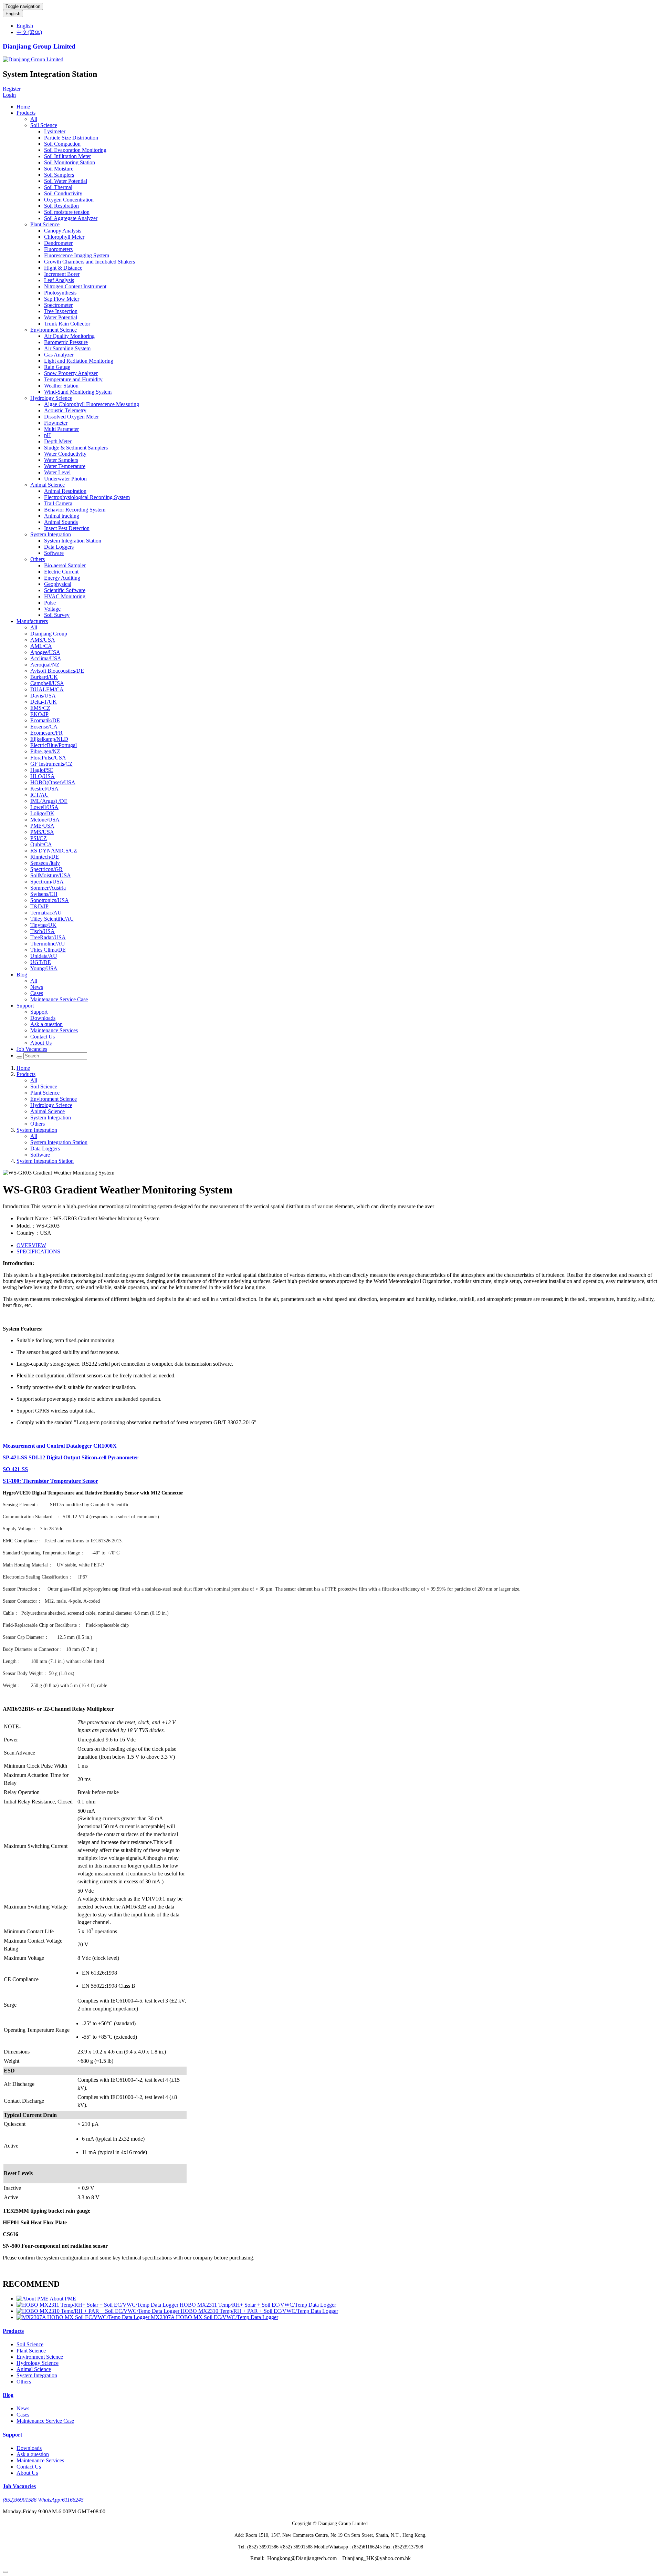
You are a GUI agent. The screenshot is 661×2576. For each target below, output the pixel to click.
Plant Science (45, 224)
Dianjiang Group (49, 634)
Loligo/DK (42, 813)
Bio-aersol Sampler (65, 565)
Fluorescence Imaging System (77, 255)
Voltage (52, 609)
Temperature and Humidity (73, 379)
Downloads (43, 1018)
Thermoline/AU (48, 944)
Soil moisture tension (67, 212)
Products (26, 113)
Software (54, 553)
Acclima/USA (46, 658)
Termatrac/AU (46, 913)
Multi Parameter (61, 429)
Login (9, 95)
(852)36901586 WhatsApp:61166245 (43, 2500)
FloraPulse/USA (48, 758)
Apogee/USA (45, 652)
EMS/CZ (40, 708)
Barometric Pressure (66, 342)
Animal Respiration (65, 491)
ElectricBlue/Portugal (54, 745)
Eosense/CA (44, 727)
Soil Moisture (59, 169)
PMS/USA (42, 832)
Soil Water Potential (66, 181)
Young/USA (44, 968)
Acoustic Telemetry (65, 410)
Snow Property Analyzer (71, 373)
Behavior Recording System (75, 510)
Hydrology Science (51, 398)
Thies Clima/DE (48, 950)
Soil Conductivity (63, 193)
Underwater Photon (65, 479)
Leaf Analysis (59, 280)
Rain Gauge (57, 367)
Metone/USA (45, 820)
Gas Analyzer (59, 355)
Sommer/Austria (48, 888)
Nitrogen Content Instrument (75, 286)
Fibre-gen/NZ (45, 751)
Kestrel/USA (44, 789)
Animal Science (48, 485)
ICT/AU (40, 795)
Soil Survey (57, 615)
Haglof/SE (42, 770)
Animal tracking (62, 516)
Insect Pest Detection (67, 528)
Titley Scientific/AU (52, 919)
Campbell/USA (47, 683)
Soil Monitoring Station (70, 162)
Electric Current (61, 572)
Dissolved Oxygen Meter (71, 417)
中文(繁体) (29, 32)
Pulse (50, 603)
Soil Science (44, 125)
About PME (63, 2299)
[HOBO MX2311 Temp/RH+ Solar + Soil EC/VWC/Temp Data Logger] (98, 2305)
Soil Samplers (59, 175)
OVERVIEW (31, 1245)
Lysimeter (55, 131)
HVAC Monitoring (65, 596)
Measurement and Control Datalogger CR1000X (60, 1446)
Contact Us (43, 1037)
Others (38, 559)
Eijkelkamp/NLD (49, 739)
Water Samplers (61, 460)
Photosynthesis (60, 293)
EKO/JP (39, 714)
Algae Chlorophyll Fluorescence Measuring (92, 404)
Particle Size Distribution (71, 138)
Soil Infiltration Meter (67, 156)
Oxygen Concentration (69, 200)
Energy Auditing (62, 578)
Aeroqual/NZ (45, 665)
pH (48, 435)
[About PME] (33, 2299)
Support (25, 1006)
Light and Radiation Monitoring (79, 361)
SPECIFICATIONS (38, 1251)
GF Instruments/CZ (51, 764)
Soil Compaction (62, 144)
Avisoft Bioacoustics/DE (57, 671)
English (13, 14)
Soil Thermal (58, 187)
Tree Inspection (61, 311)
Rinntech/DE (45, 857)
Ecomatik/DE (45, 720)
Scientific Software (65, 590)
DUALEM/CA (47, 689)
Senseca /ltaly (45, 863)
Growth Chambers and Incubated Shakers (90, 262)
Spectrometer (58, 305)
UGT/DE (41, 962)
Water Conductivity (65, 454)
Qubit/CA (41, 844)
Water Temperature (65, 466)
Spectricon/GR (46, 869)
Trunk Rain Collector (67, 324)
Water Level (57, 472)
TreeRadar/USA (48, 937)
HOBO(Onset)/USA (53, 782)
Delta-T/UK (44, 702)
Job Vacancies (32, 1049)
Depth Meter (58, 441)
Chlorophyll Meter (64, 237)
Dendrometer (58, 243)
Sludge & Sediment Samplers (76, 448)
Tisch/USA (43, 931)
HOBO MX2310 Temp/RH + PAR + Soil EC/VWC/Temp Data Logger (259, 2311)
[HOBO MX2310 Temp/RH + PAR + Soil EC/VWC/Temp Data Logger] (99, 2311)
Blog (22, 975)
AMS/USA (43, 640)
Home (23, 107)
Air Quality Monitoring (69, 336)
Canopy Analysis (63, 231)
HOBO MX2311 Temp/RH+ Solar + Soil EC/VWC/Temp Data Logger (258, 2305)
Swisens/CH (44, 894)
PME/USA (42, 826)
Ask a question (46, 1024)
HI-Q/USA (43, 776)
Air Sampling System (67, 348)
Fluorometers (58, 249)
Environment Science (54, 330)
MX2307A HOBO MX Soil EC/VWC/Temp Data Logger (214, 2317)
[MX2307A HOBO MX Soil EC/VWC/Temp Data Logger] (84, 2317)
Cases (37, 993)
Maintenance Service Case (59, 999)
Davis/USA (43, 696)
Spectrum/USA (47, 882)
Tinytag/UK (43, 925)
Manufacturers (32, 621)
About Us (41, 1043)
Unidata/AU (44, 956)
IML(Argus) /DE (49, 801)
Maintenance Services (54, 1030)
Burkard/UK (44, 677)
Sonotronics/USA (50, 900)
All (34, 119)
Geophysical (58, 584)
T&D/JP (39, 906)
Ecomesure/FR (46, 733)
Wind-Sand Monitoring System (78, 392)
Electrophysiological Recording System (87, 497)
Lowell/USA (44, 807)
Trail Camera (58, 503)
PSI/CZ (39, 838)
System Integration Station (73, 541)
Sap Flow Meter (62, 299)
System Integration (51, 534)
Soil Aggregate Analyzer (71, 218)
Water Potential (61, 317)
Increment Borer (62, 274)
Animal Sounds (61, 522)
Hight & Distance (63, 268)
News (37, 987)
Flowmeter (56, 423)
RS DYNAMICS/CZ (54, 851)
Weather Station (61, 386)
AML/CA (41, 646)
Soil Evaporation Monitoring (75, 150)
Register (12, 89)
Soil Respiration (61, 206)
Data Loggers (59, 547)
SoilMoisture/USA (51, 875)
